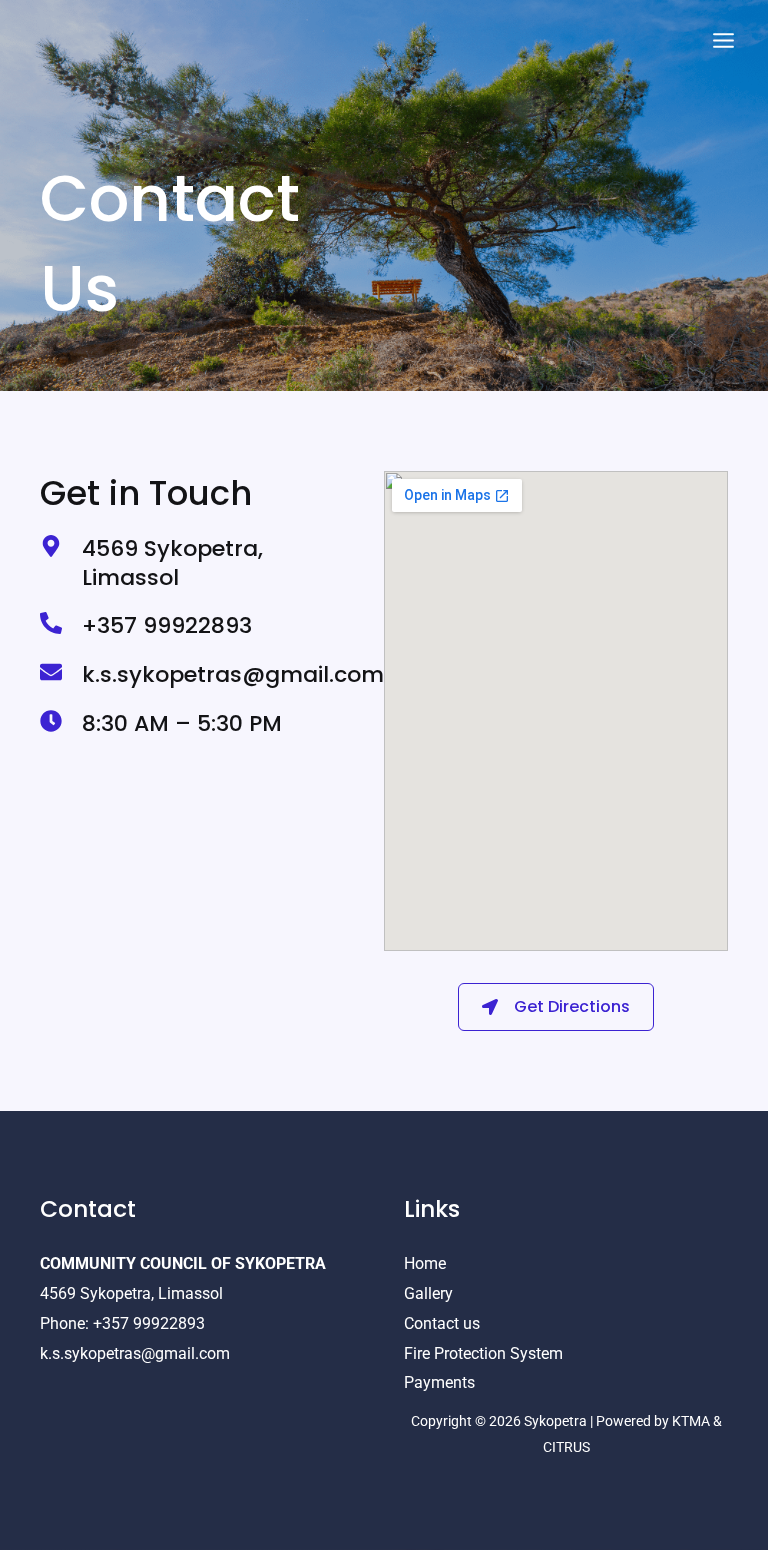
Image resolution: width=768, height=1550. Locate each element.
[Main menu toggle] (723, 40)
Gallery (428, 1293)
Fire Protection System (483, 1353)
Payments (439, 1382)
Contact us (442, 1323)
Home (425, 1263)
